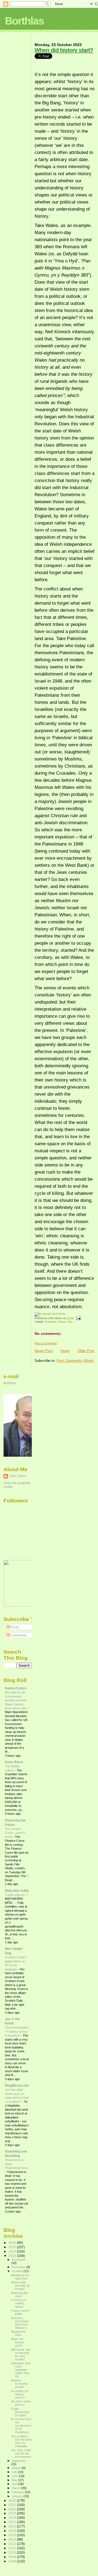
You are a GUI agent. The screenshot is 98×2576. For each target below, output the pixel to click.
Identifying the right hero (20, 2277)
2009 (13, 2557)
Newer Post (44, 1351)
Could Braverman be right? (20, 2412)
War (70, 1322)
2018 (13, 2518)
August (17, 2468)
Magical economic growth (19, 2384)
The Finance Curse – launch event (15, 1833)
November (19, 2267)
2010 (13, 2552)
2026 (13, 2243)
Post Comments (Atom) (75, 1361)
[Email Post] (78, 1318)
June (15, 2476)
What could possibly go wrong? (20, 2286)
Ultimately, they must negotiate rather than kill (21, 2370)
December (19, 2260)
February (18, 2492)
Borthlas (24, 21)
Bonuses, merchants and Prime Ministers (20, 2323)
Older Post (86, 1351)
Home (65, 1351)
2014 (13, 2535)
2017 (13, 2522)
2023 (13, 2256)
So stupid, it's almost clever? (20, 2394)
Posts (14, 1627)
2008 (13, 2561)
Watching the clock (19, 2295)
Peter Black (14, 1762)
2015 (13, 2531)
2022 (13, 2500)
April (15, 2484)
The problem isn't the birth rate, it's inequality (21, 2441)
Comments (18, 1635)
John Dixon (17, 1476)
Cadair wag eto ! (16, 1895)
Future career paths (20, 2312)
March (16, 2488)
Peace (62, 1322)
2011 (13, 2548)
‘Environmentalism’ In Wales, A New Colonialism (17, 2031)
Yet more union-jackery (21, 2403)
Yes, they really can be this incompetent (21, 2453)
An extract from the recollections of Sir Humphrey (21, 2426)
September (19, 2461)
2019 (13, 2513)
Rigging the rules (18, 2333)
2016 (13, 2526)
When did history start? (64, 50)
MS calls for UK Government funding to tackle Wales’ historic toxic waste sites (16, 1700)
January (18, 2496)
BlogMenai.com (17, 2085)
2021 (13, 2505)
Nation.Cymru (16, 1688)
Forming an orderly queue (18, 2303)
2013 (13, 2539)
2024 (13, 2251)
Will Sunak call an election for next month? (20, 2354)
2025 (13, 2247)
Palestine (50, 1322)
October (18, 2271)
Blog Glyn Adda (17, 1891)
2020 (13, 2509)
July (15, 2472)
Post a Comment (46, 1343)
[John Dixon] (20, 1605)
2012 (13, 2544)
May (15, 2480)
